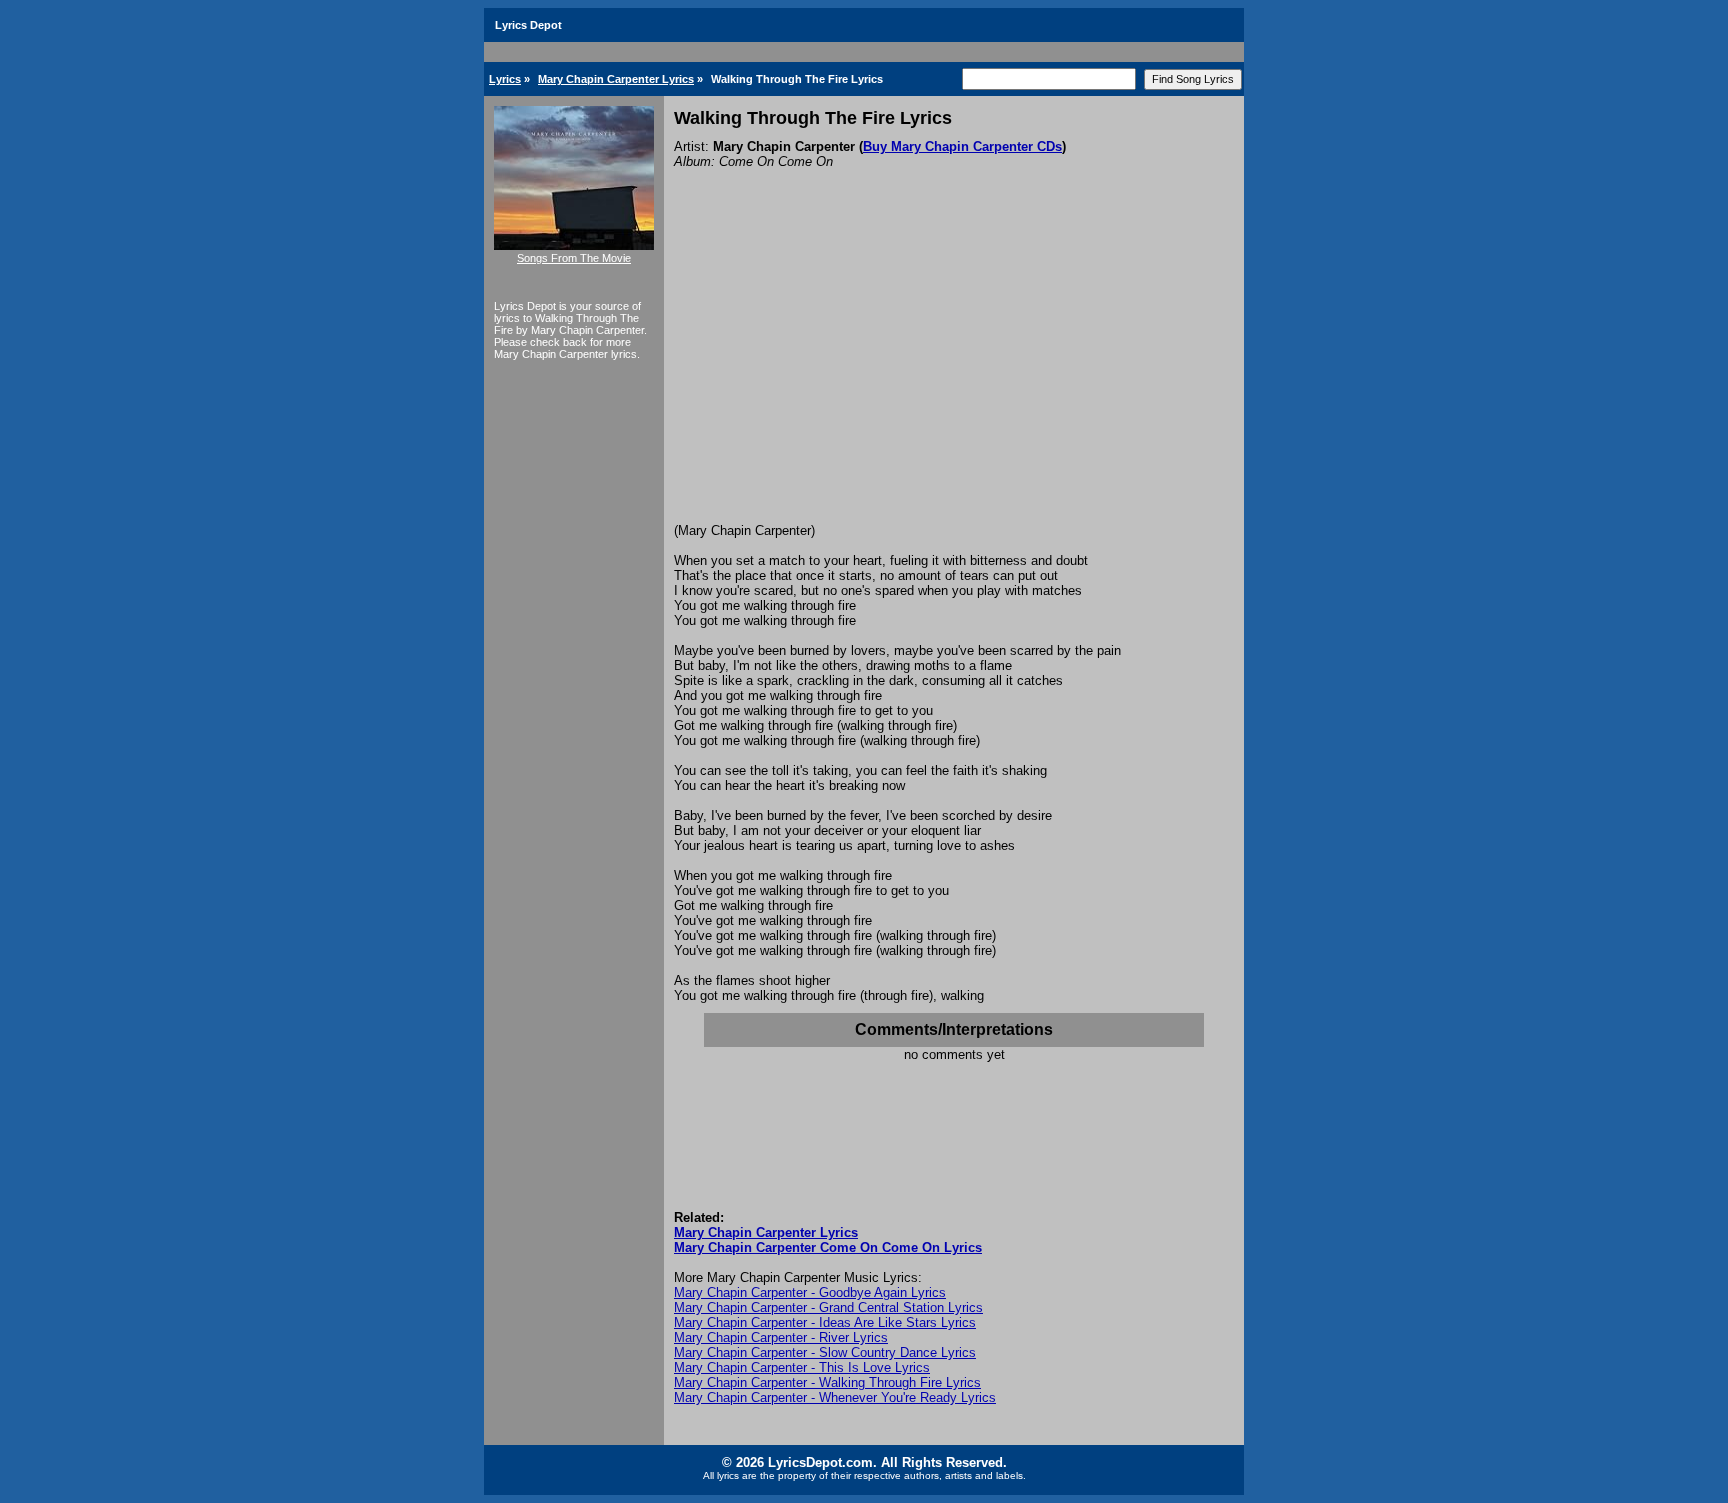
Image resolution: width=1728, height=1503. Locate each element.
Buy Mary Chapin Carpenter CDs (962, 146)
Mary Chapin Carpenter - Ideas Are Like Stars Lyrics (825, 1322)
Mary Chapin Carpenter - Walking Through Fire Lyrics (827, 1382)
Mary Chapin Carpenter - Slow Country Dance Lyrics (825, 1352)
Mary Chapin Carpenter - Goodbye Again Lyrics (810, 1292)
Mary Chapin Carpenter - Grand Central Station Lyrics (828, 1307)
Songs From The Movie (574, 258)
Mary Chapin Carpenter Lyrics (616, 79)
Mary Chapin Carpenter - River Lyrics (781, 1337)
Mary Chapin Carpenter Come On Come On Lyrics (828, 1247)
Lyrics (505, 79)
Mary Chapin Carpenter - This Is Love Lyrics (802, 1367)
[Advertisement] (954, 373)
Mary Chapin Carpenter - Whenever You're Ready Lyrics (835, 1397)
